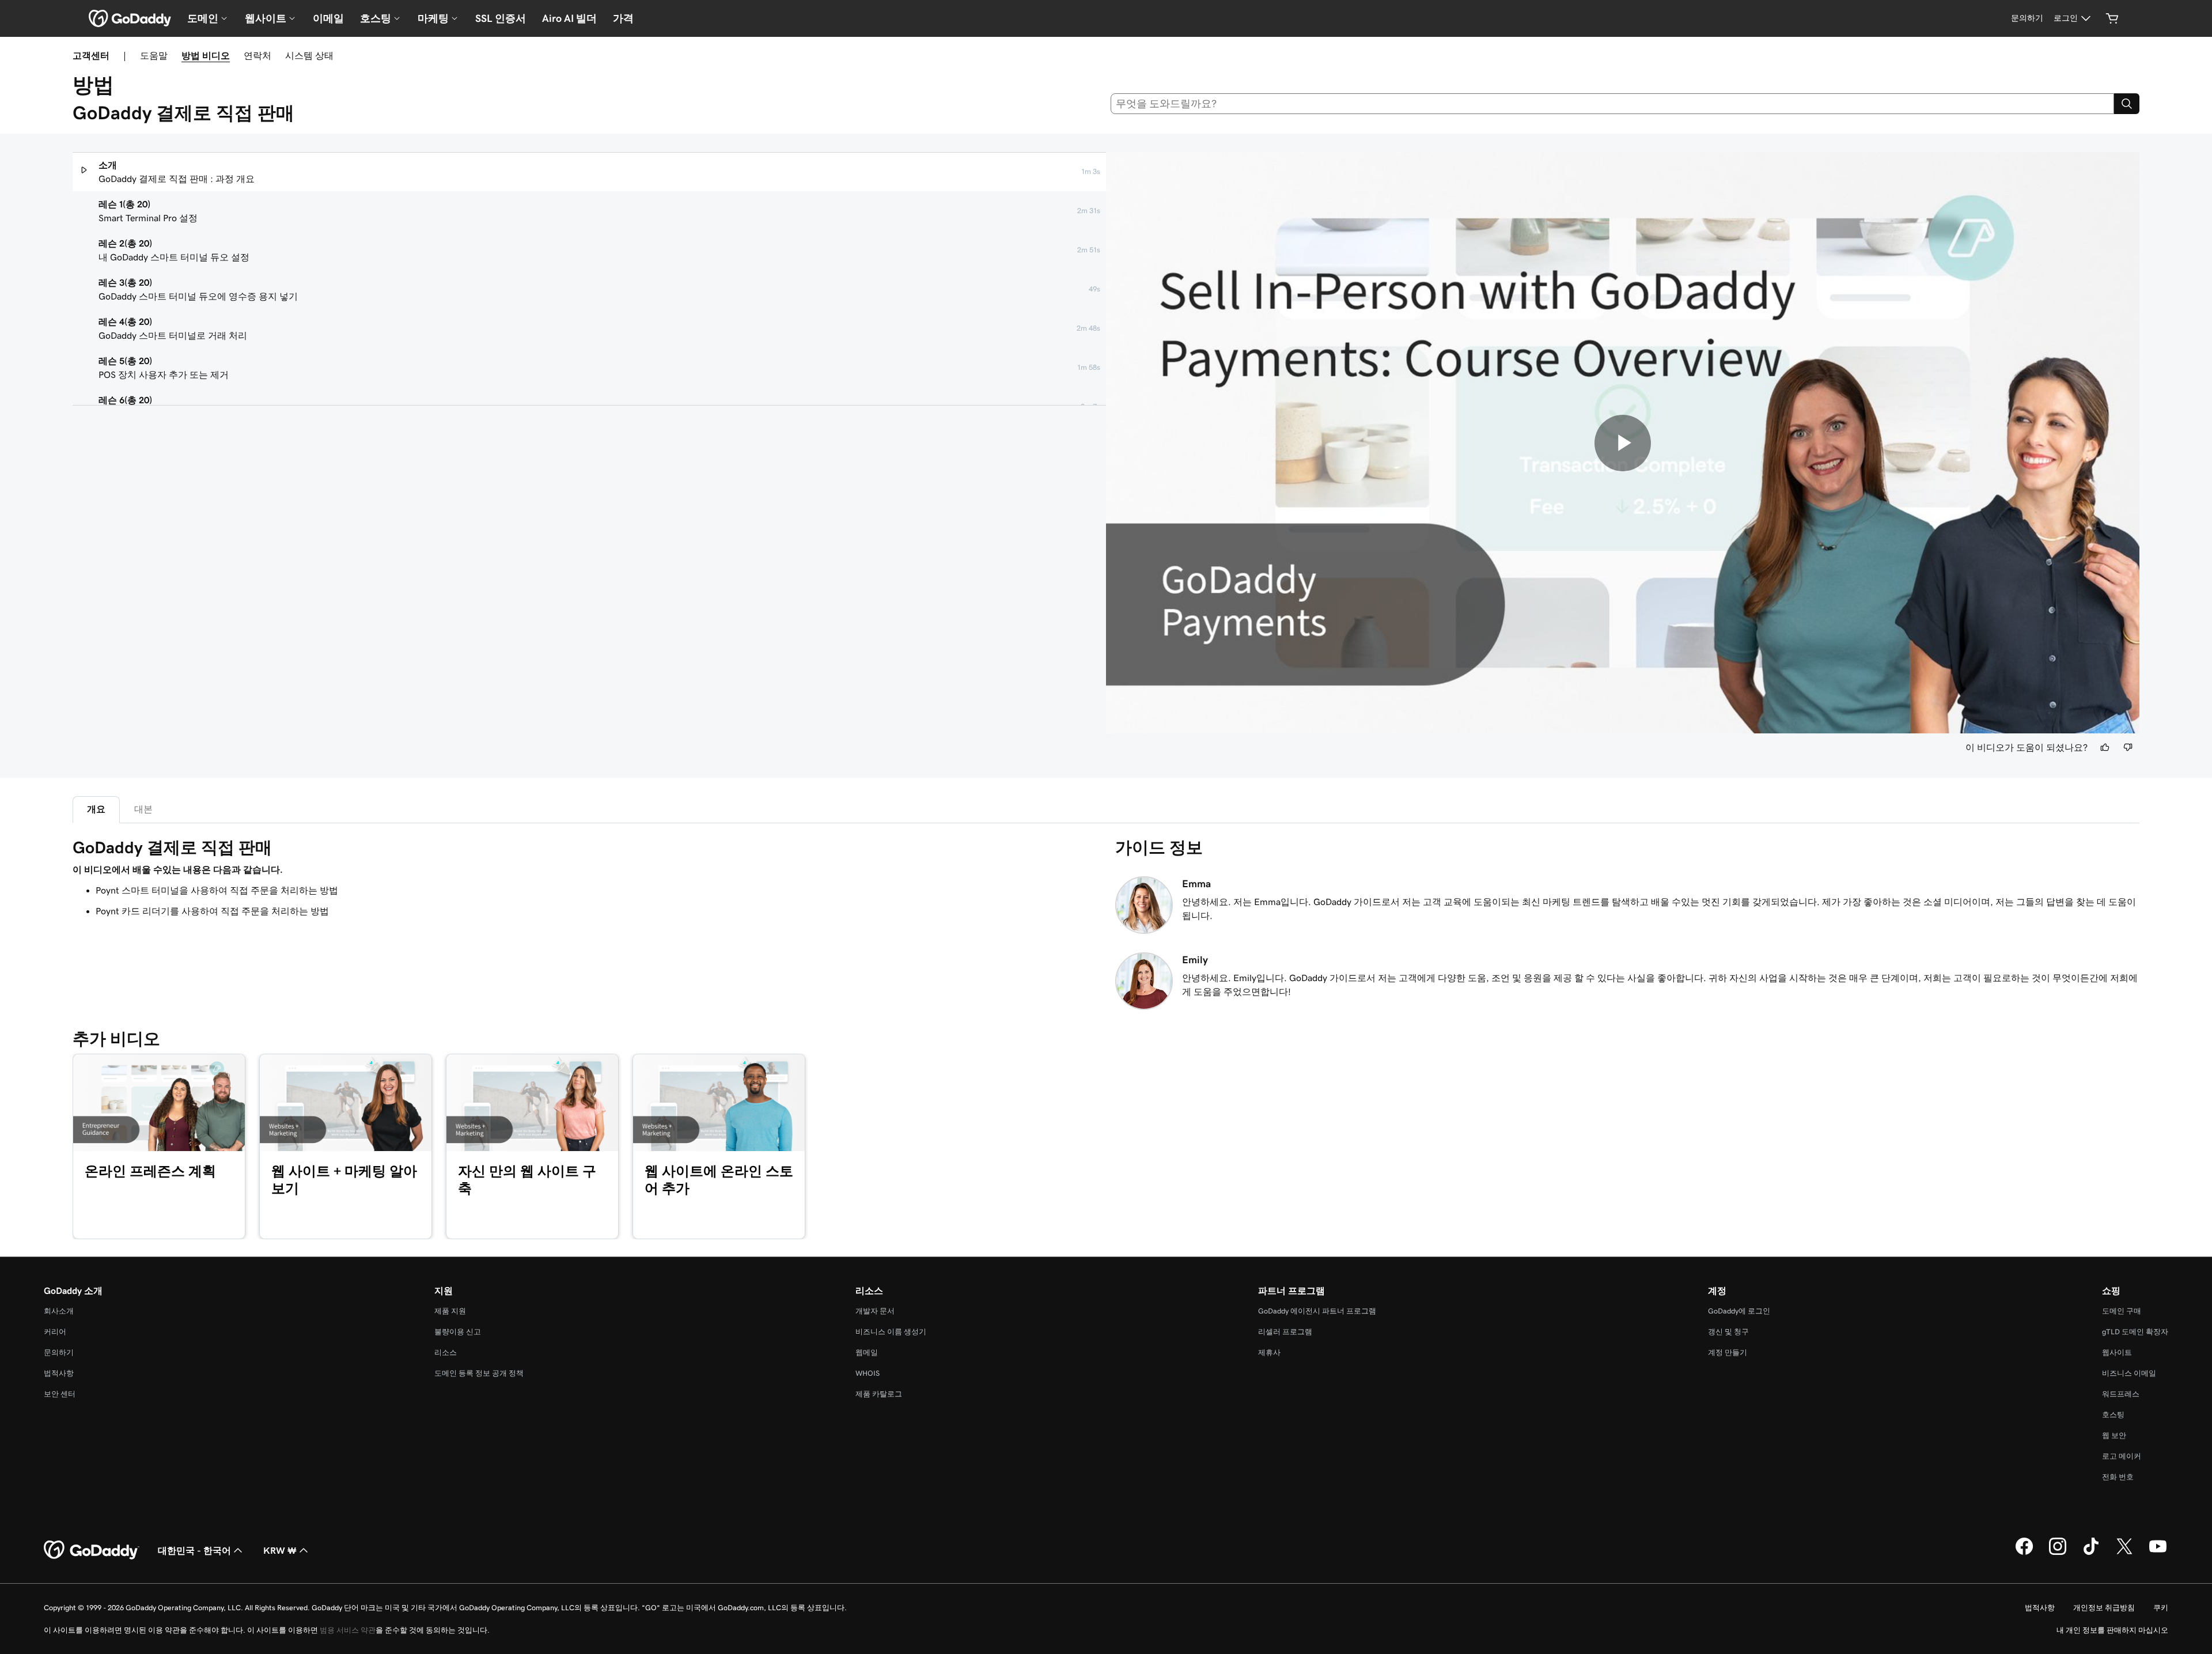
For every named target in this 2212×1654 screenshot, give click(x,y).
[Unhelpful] (2128, 747)
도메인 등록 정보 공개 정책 (479, 1373)
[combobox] (1613, 104)
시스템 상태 (309, 55)
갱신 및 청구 (1728, 1332)
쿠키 (2161, 1608)
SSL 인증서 (501, 18)
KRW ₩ (280, 1550)
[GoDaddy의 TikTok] (2091, 1553)
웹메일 (867, 1352)
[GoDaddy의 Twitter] (2124, 1553)
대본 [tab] (143, 809)
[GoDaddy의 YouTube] (2158, 1553)
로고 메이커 (2122, 1456)
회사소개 (59, 1311)
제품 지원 (450, 1311)
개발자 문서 (875, 1311)
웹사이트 (2117, 1352)
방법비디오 (206, 55)
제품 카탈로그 (879, 1394)
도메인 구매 (2122, 1311)
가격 (623, 18)
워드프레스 (2121, 1394)
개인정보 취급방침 (2104, 1608)
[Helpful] (2105, 747)
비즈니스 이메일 (2129, 1373)
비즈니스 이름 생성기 (891, 1332)
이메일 (328, 18)
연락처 (257, 55)
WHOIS (868, 1373)
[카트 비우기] (2112, 18)
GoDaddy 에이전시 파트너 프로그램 (1317, 1311)
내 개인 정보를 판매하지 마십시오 (2112, 1630)
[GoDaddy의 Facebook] (2024, 1553)
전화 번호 (2118, 1477)
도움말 (154, 55)
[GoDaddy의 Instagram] (2058, 1553)
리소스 (446, 1352)
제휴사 (1269, 1352)
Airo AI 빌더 (569, 18)
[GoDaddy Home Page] (92, 1550)
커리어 (55, 1332)
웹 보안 (2114, 1435)
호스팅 (2113, 1415)
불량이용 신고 (458, 1332)
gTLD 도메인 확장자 (2135, 1332)
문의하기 (59, 1352)
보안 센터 (60, 1394)
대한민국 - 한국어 (194, 1550)
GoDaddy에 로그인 (1739, 1311)
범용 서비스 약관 (348, 1630)
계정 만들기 (1728, 1352)
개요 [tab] (96, 809)
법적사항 (59, 1373)
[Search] (2127, 104)
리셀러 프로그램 (1285, 1332)
